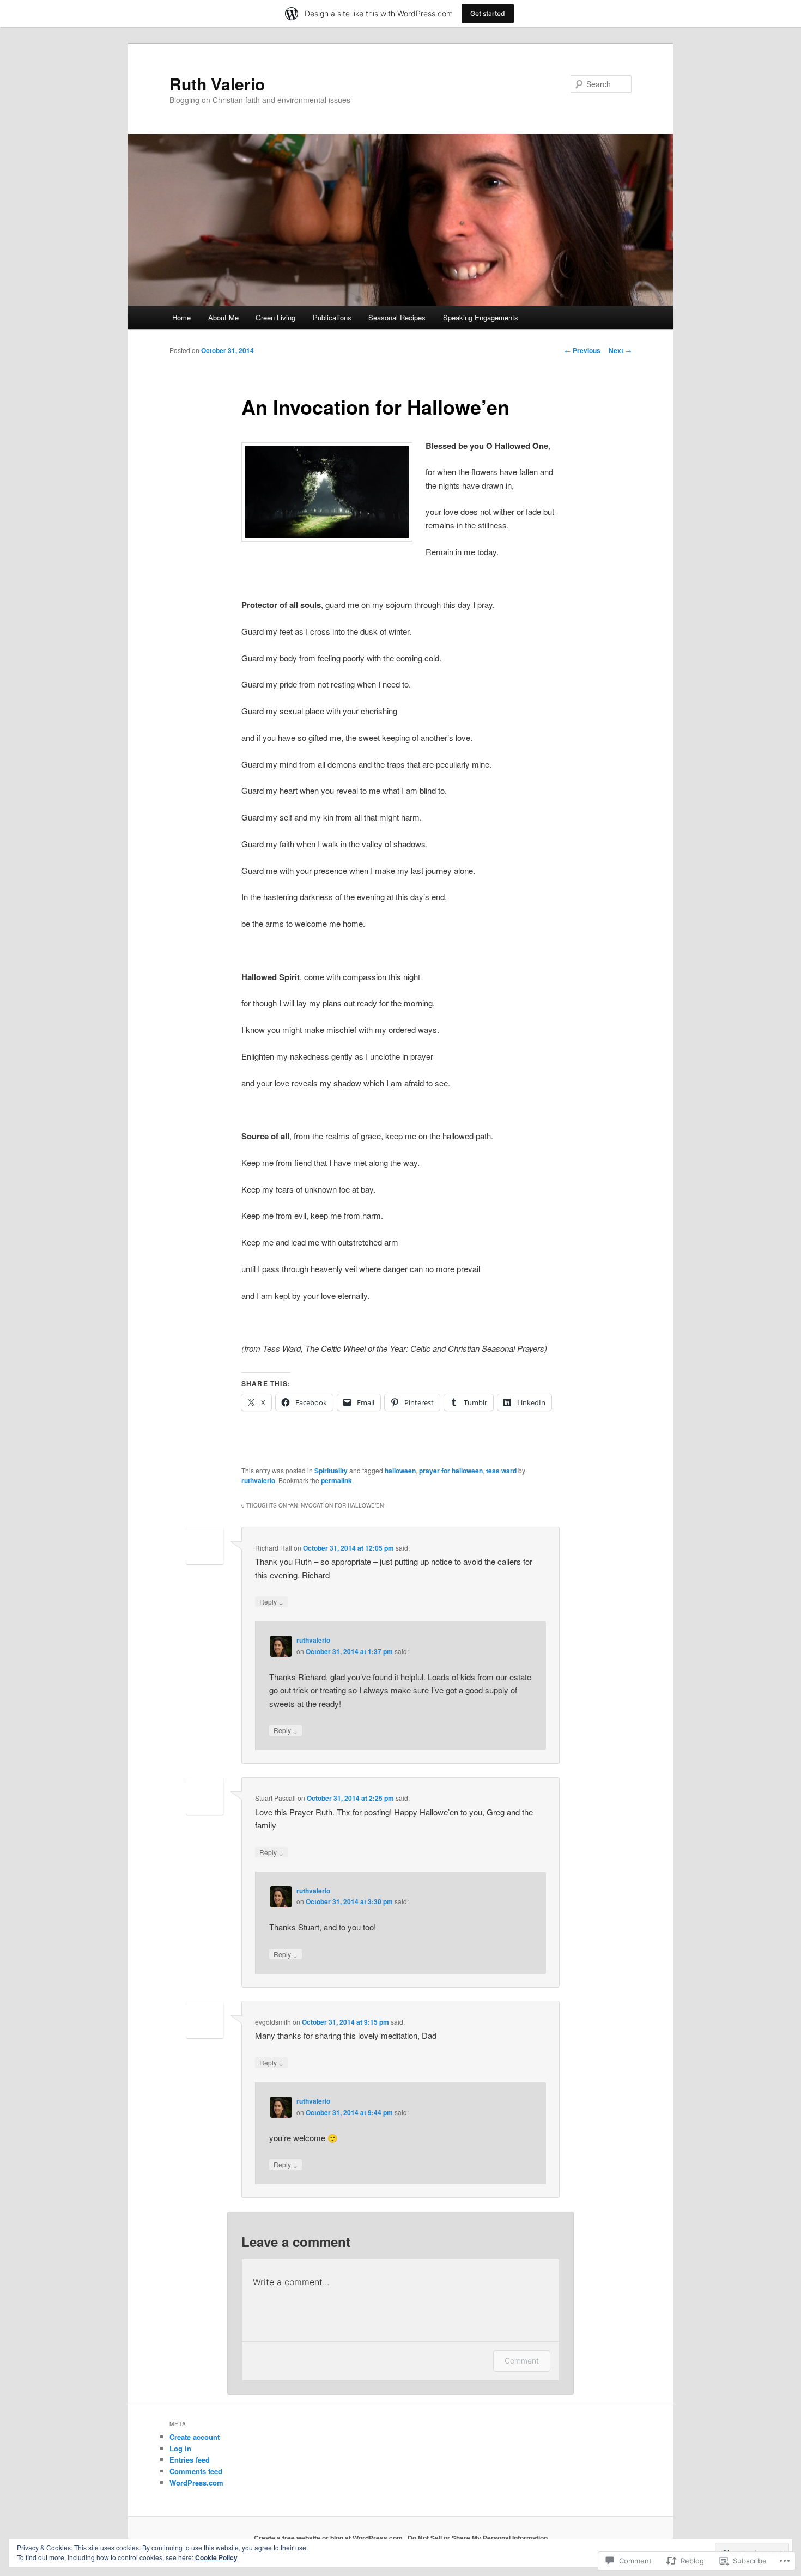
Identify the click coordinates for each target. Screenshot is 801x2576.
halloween (400, 1471)
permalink (336, 1480)
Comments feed (196, 2471)
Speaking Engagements (481, 317)
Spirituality (331, 1471)
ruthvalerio (258, 1480)
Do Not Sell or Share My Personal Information (478, 2538)
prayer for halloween (451, 1471)
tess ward (501, 1471)
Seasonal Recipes (397, 317)
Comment (522, 2361)
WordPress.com (196, 2483)
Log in (180, 2448)
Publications (332, 317)
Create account (195, 2437)
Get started (488, 13)
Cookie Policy (216, 2557)
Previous (582, 350)
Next (620, 350)
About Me (223, 317)
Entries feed (190, 2460)
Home (181, 317)
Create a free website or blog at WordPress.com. (329, 2538)
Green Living (275, 317)
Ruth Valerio (217, 84)
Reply (271, 1601)
